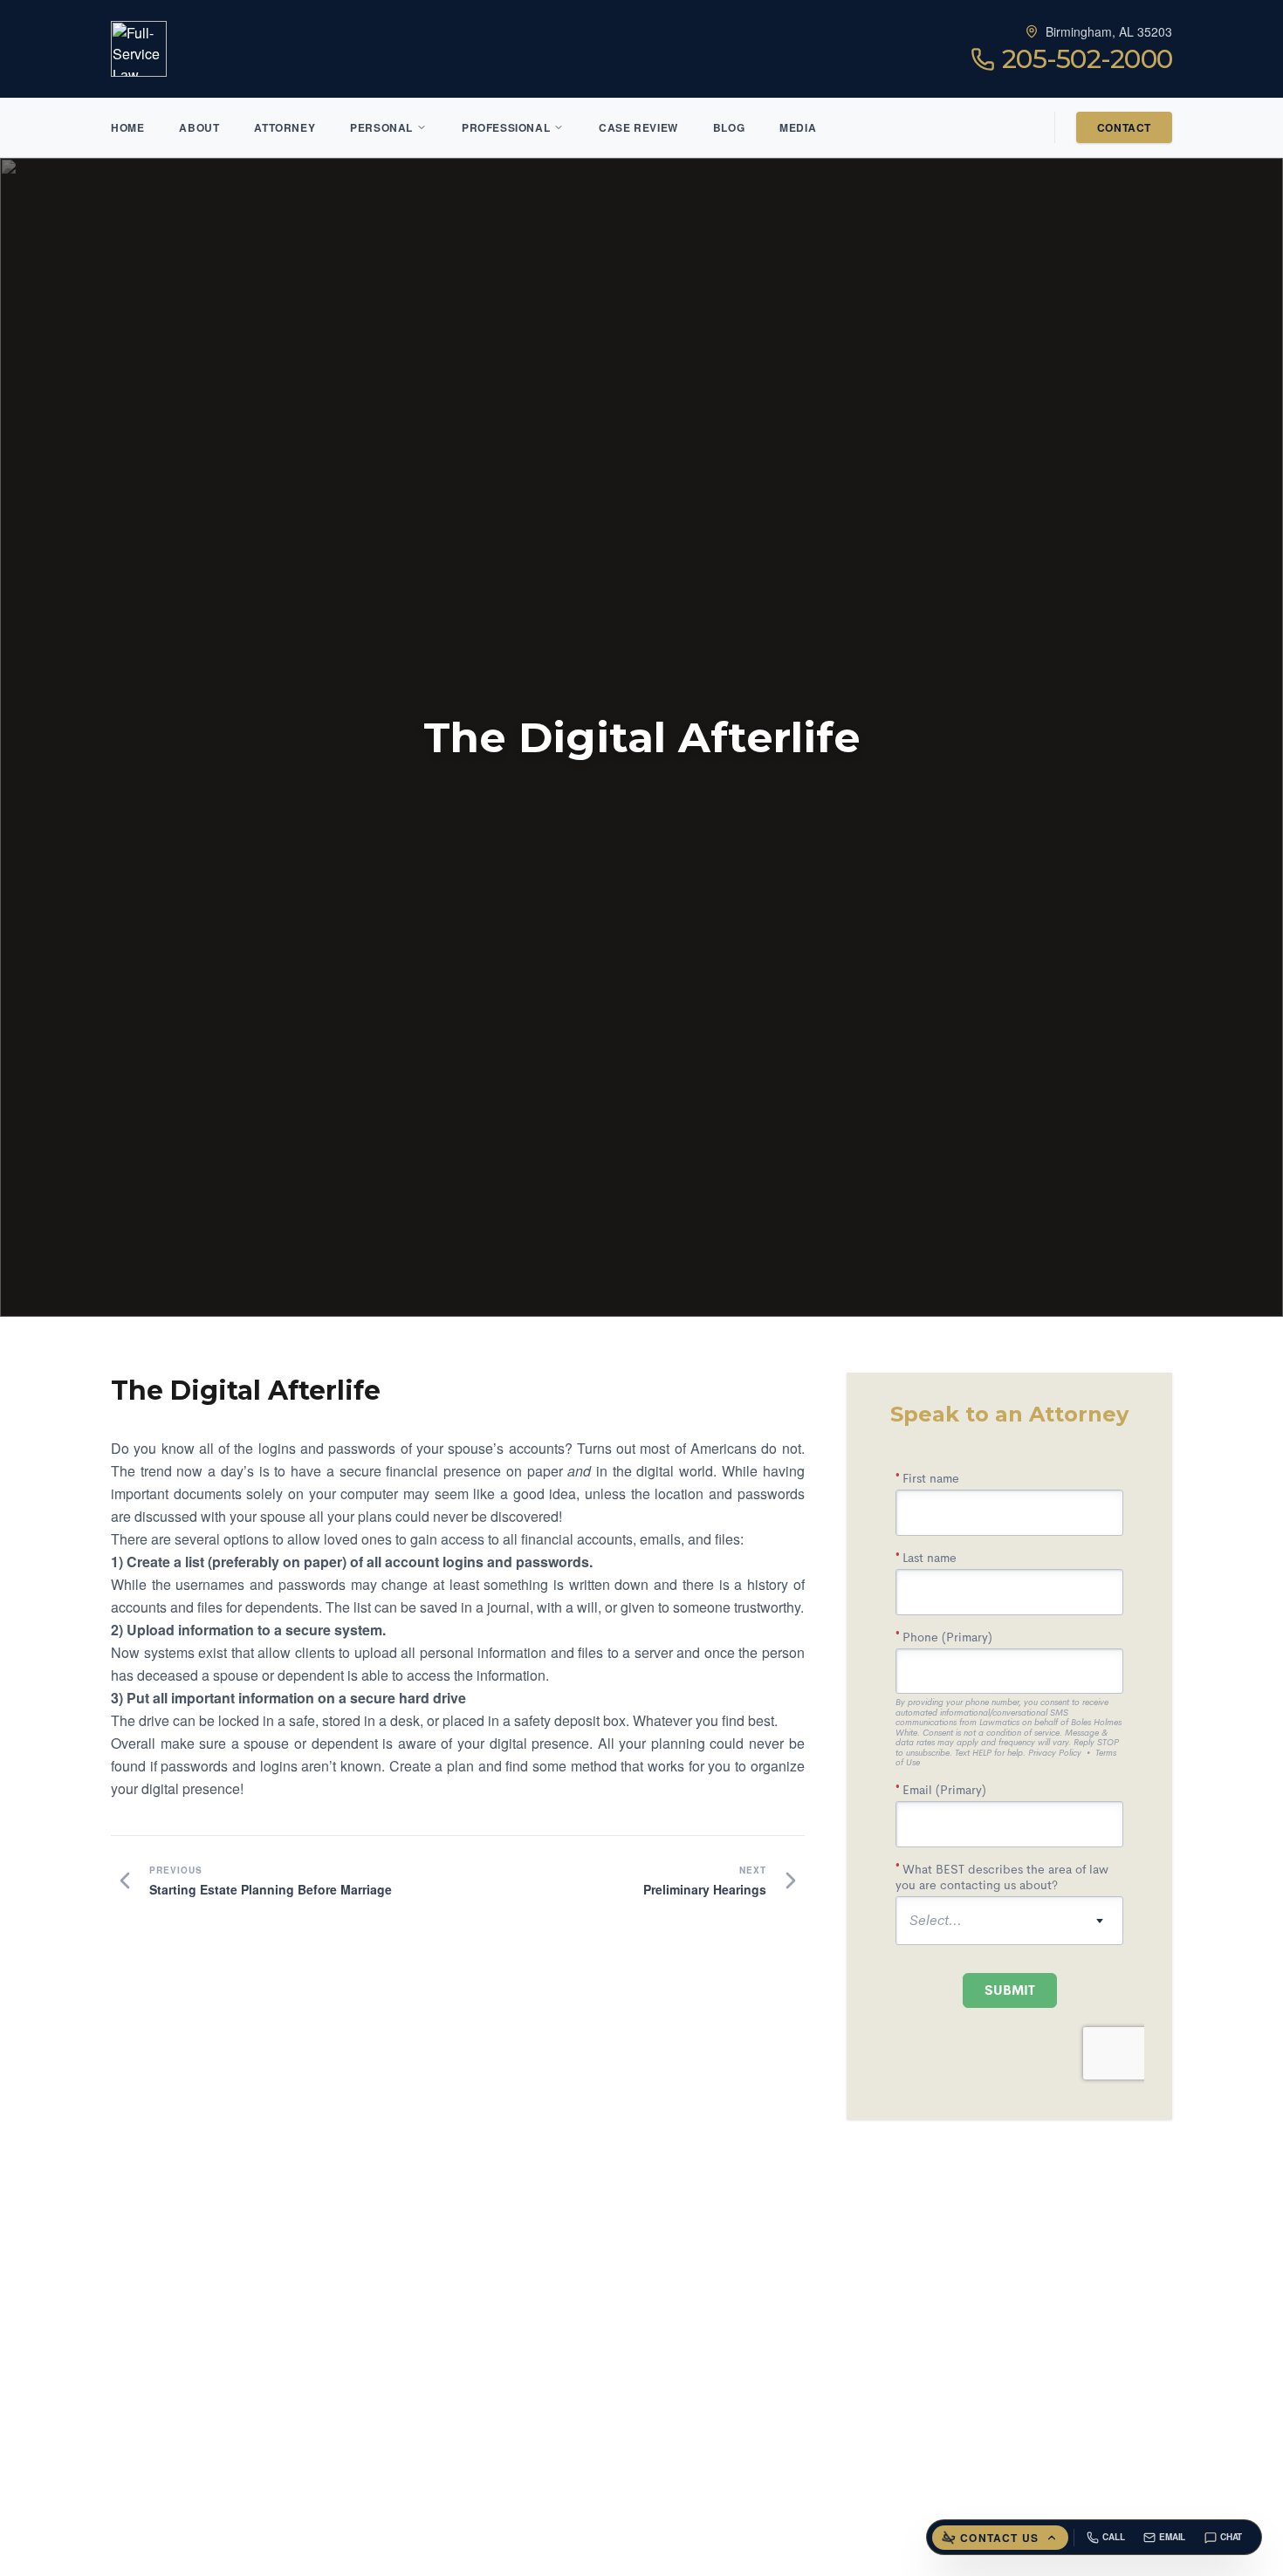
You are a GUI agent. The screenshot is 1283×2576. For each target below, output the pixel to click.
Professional (506, 127)
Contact (1124, 127)
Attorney (285, 127)
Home (127, 127)
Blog (729, 127)
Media (798, 127)
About (199, 127)
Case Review (638, 127)
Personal (381, 127)
